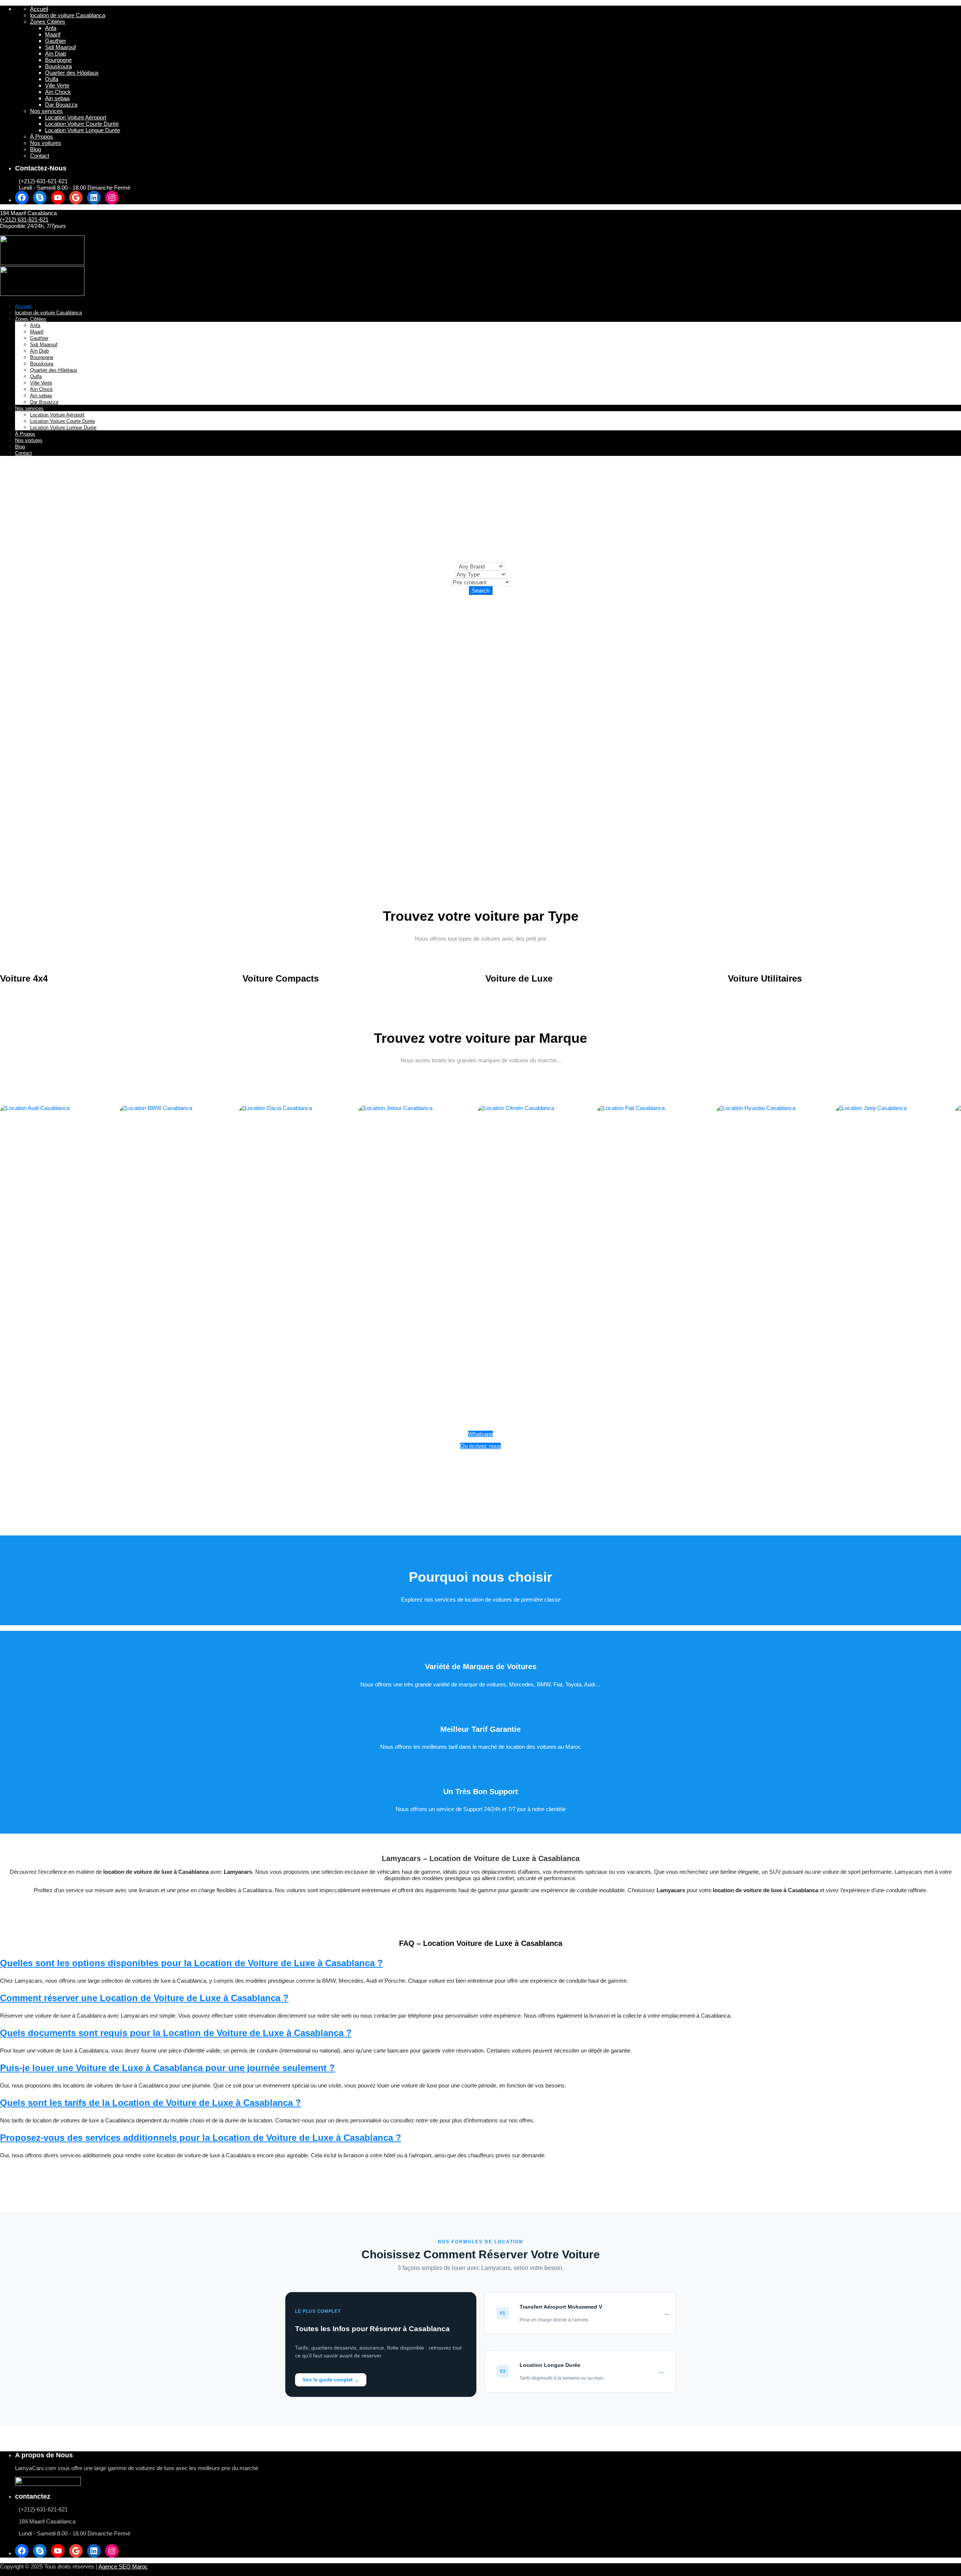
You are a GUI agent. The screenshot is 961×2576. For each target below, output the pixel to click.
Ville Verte (57, 85)
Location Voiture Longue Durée (83, 130)
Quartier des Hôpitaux (72, 73)
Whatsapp (480, 1434)
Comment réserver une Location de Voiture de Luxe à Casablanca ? (144, 1998)
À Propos (41, 136)
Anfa (51, 28)
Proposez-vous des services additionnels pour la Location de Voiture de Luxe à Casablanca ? (201, 2138)
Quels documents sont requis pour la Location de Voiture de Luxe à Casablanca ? (176, 2033)
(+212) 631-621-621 (24, 219)
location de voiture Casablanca (68, 15)
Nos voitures (46, 143)
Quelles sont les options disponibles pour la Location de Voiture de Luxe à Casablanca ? (191, 1963)
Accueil (39, 9)
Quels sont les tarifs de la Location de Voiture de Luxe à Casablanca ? (151, 2103)
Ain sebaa (57, 98)
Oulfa (52, 79)
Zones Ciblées (48, 22)
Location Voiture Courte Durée (82, 124)
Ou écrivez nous (480, 1446)
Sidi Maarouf (60, 47)
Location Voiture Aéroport (76, 117)
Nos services (46, 111)
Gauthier (56, 41)
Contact (40, 156)
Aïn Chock (58, 92)
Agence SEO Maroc (123, 2566)
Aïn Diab (56, 54)
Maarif (53, 34)
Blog (35, 149)
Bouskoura (58, 66)
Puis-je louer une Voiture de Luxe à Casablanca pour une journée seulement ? (167, 2068)
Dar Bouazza (61, 105)
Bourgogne (58, 60)
